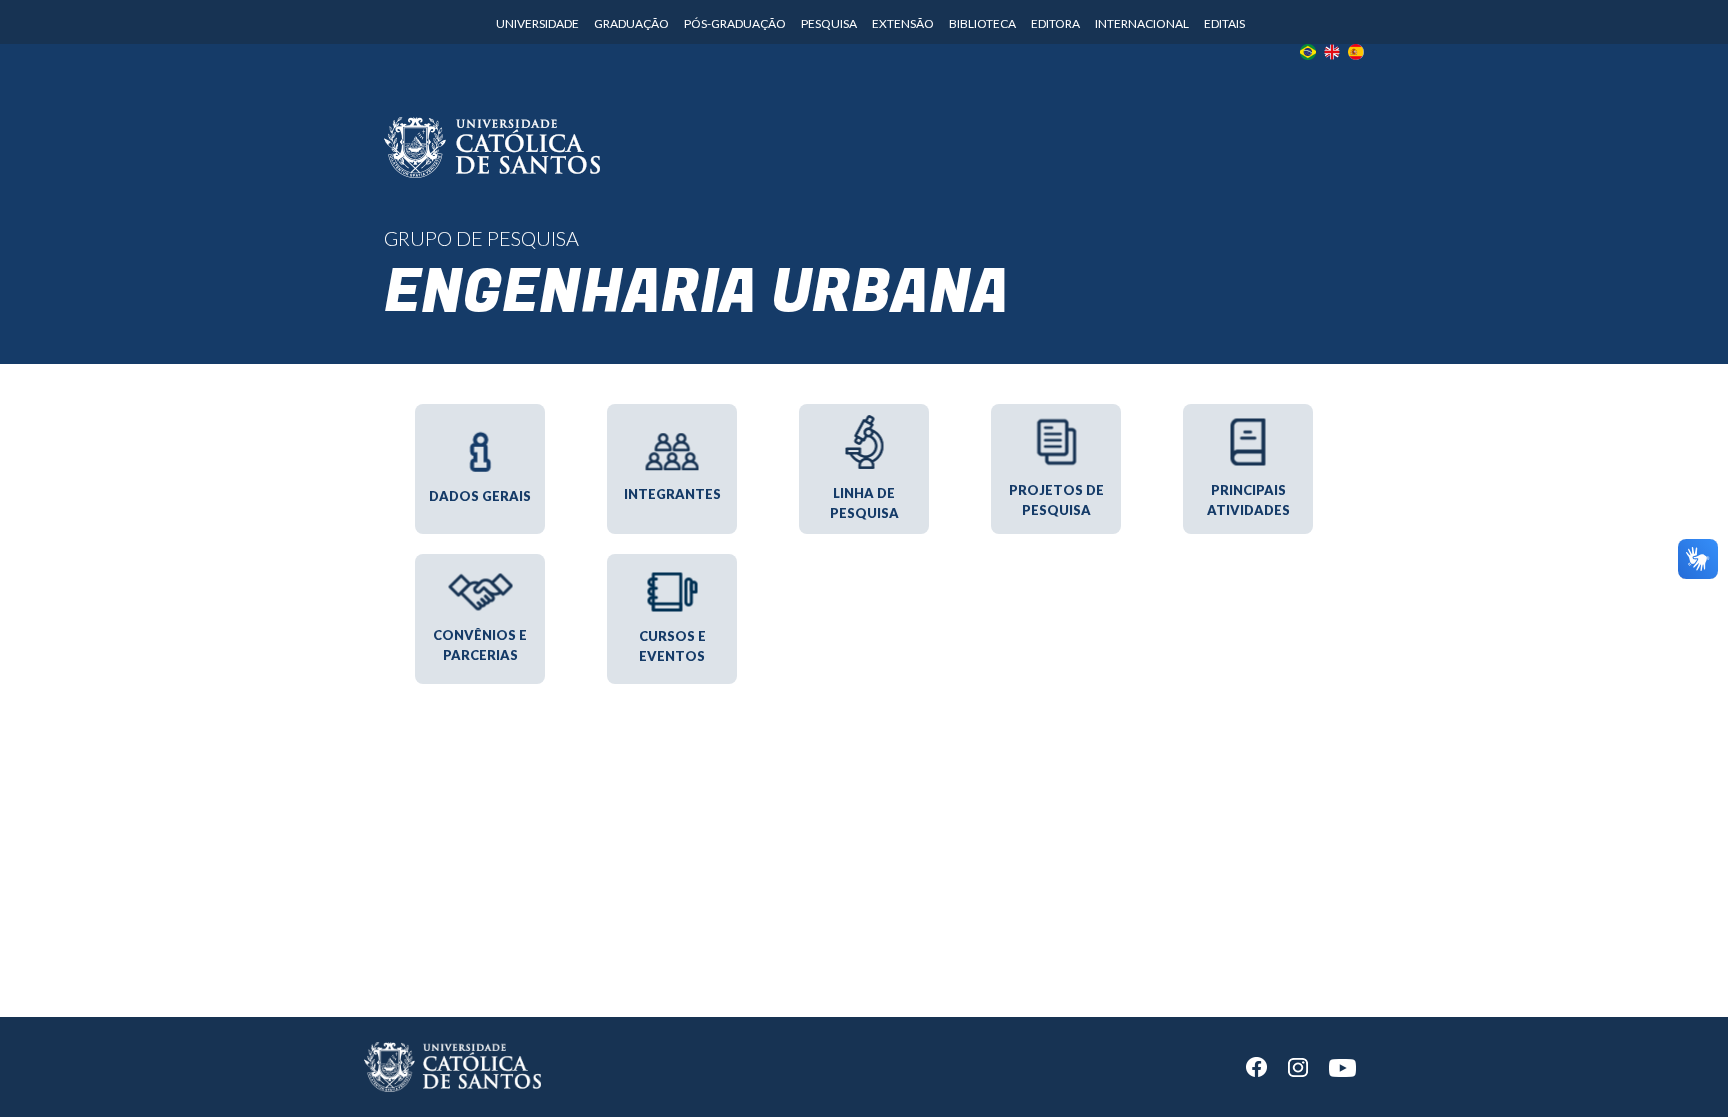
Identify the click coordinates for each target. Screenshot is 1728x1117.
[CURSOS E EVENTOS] (672, 557)
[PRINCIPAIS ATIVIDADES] (1248, 407)
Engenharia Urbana (696, 293)
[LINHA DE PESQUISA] (864, 407)
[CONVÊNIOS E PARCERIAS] (480, 557)
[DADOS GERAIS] (480, 407)
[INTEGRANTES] (672, 407)
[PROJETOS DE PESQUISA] (1056, 407)
